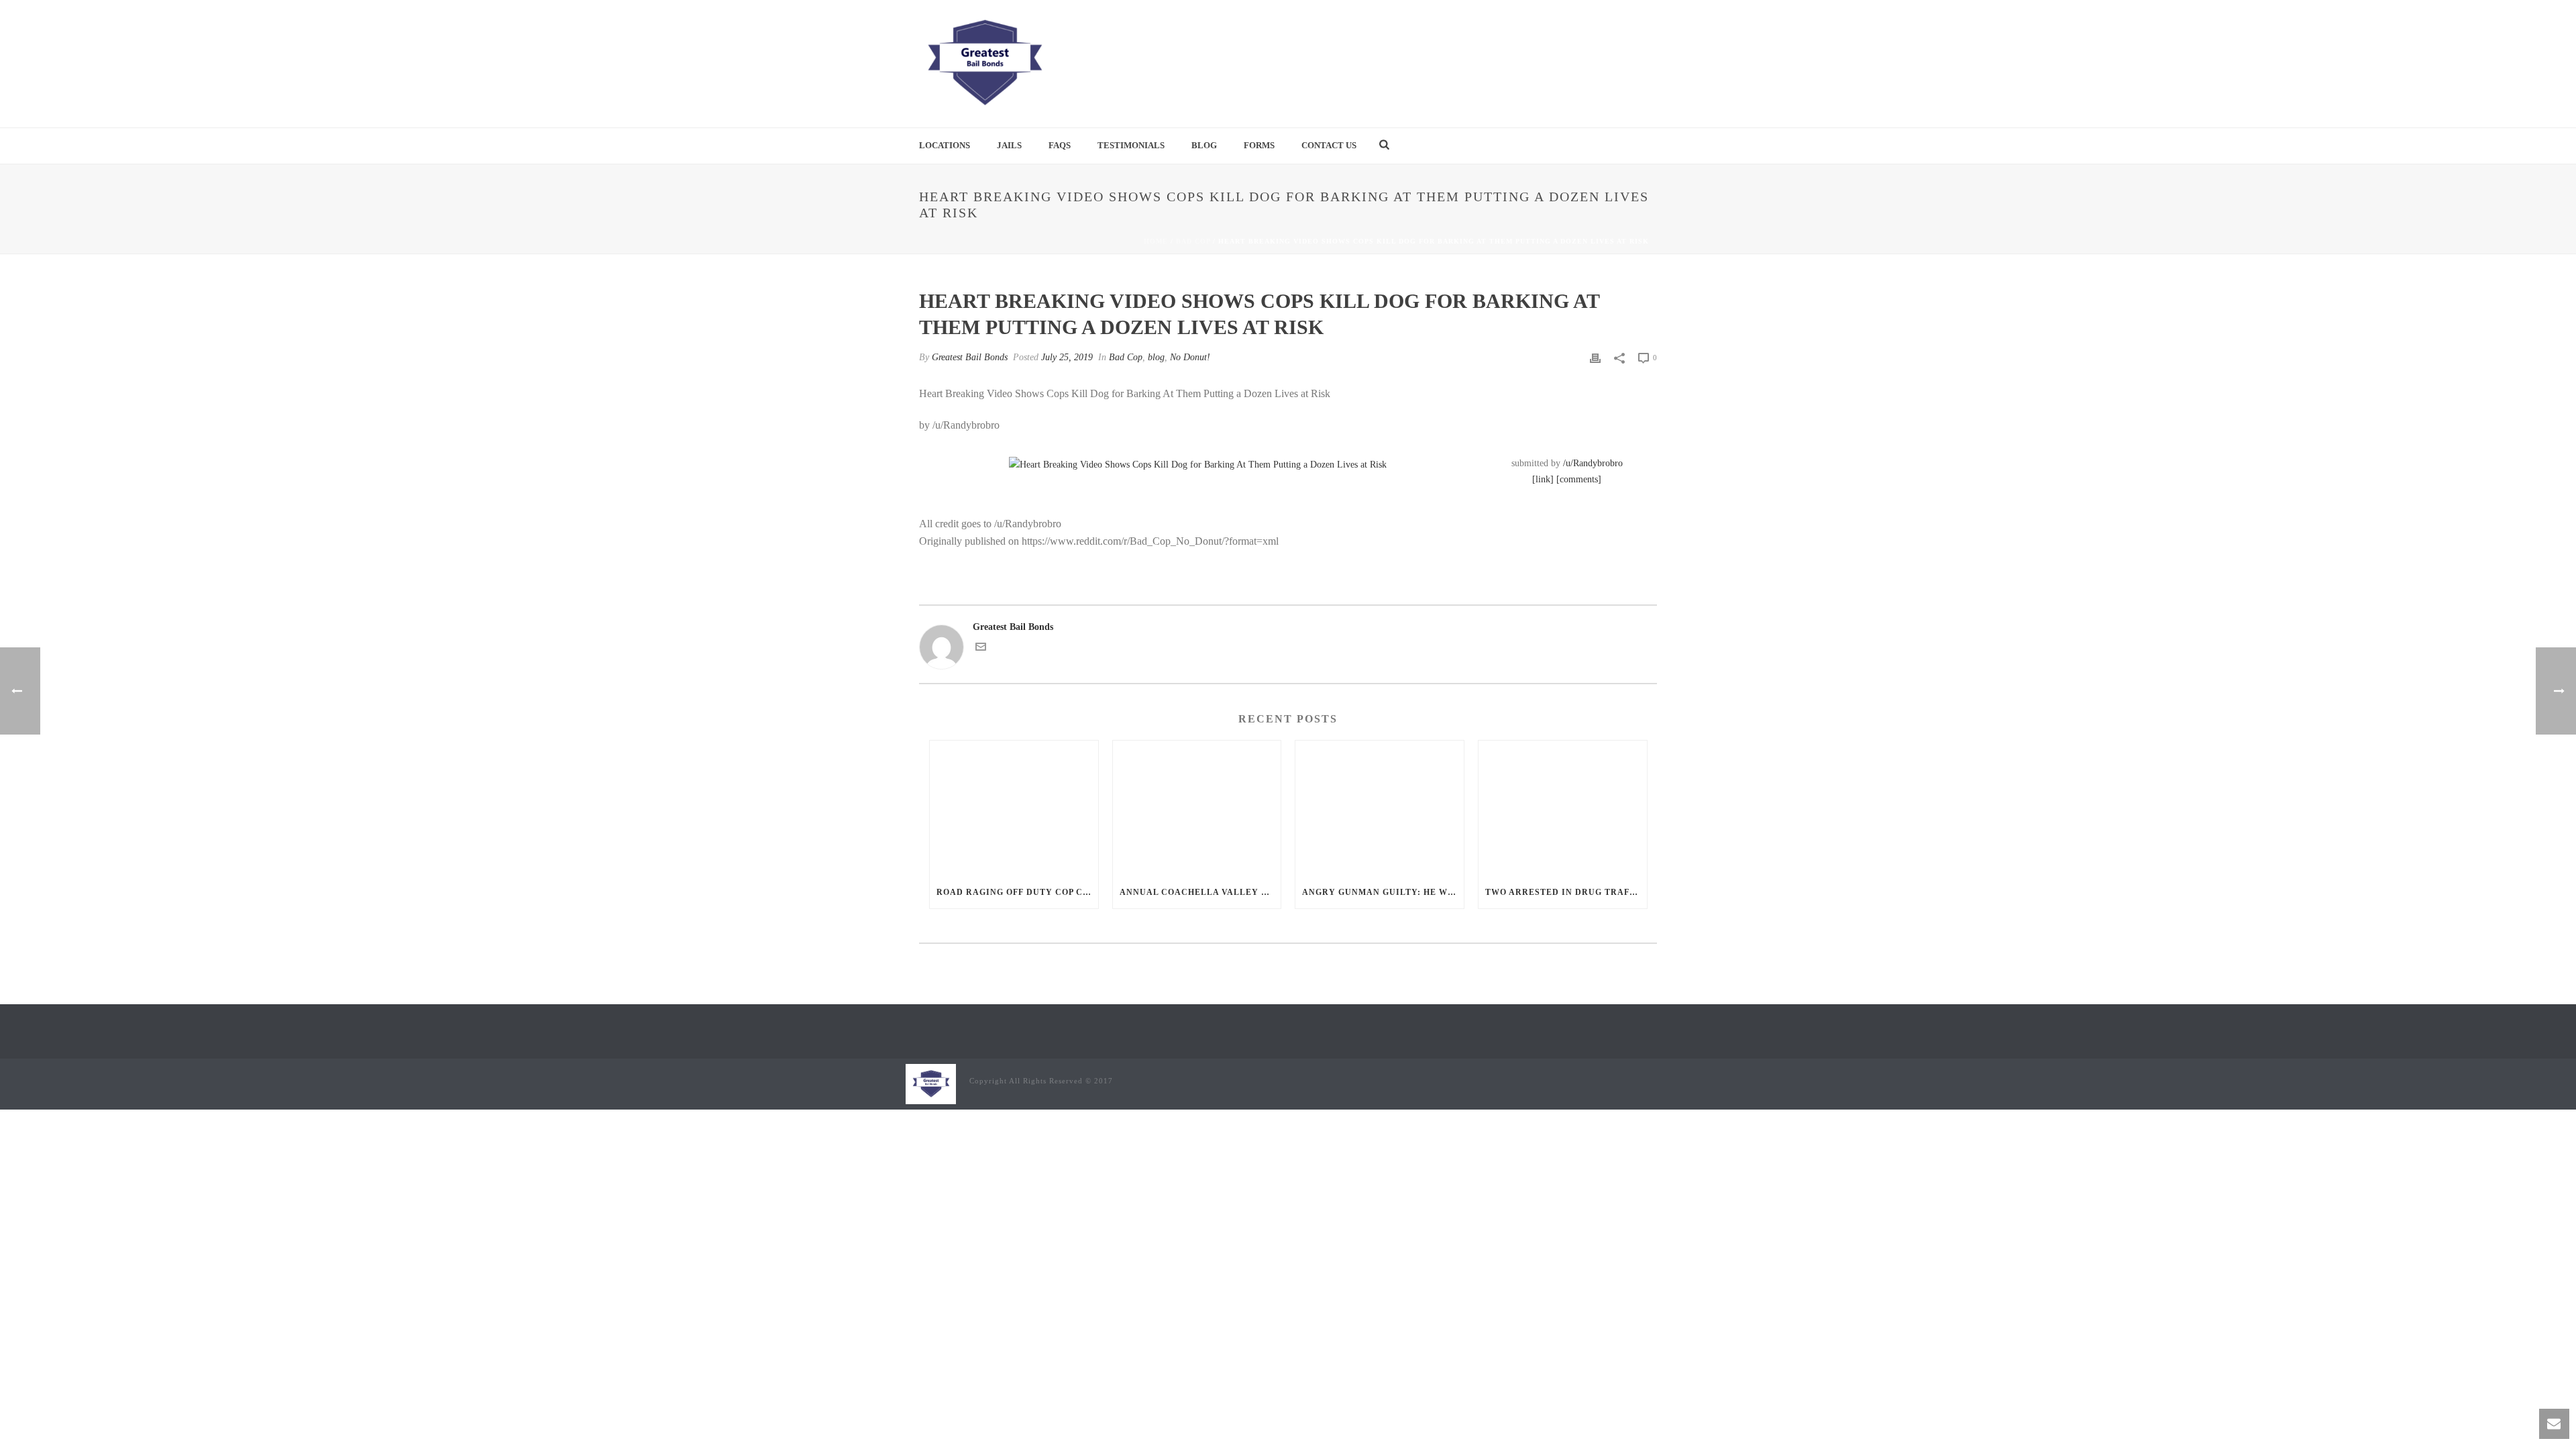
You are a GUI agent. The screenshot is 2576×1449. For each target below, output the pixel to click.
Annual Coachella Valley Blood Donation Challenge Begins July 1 (1200, 892)
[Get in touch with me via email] (981, 649)
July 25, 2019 (1067, 357)
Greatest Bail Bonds (970, 357)
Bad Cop (1193, 241)
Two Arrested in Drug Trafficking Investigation (1566, 892)
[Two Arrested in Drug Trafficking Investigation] (1563, 808)
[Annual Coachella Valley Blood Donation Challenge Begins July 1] (1197, 808)
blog (1156, 357)
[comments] (1579, 479)
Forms (1259, 145)
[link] (1543, 479)
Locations (945, 145)
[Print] (1595, 357)
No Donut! (1190, 357)
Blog (1204, 145)
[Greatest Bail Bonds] (984, 64)
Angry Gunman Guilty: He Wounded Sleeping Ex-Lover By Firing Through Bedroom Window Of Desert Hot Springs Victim (1383, 892)
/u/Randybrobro (1593, 463)
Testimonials (1131, 145)
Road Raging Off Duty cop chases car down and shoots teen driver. (1017, 892)
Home (1156, 241)
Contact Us (1329, 145)
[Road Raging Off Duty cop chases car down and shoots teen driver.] (1014, 808)
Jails (1009, 145)
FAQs (1060, 145)
